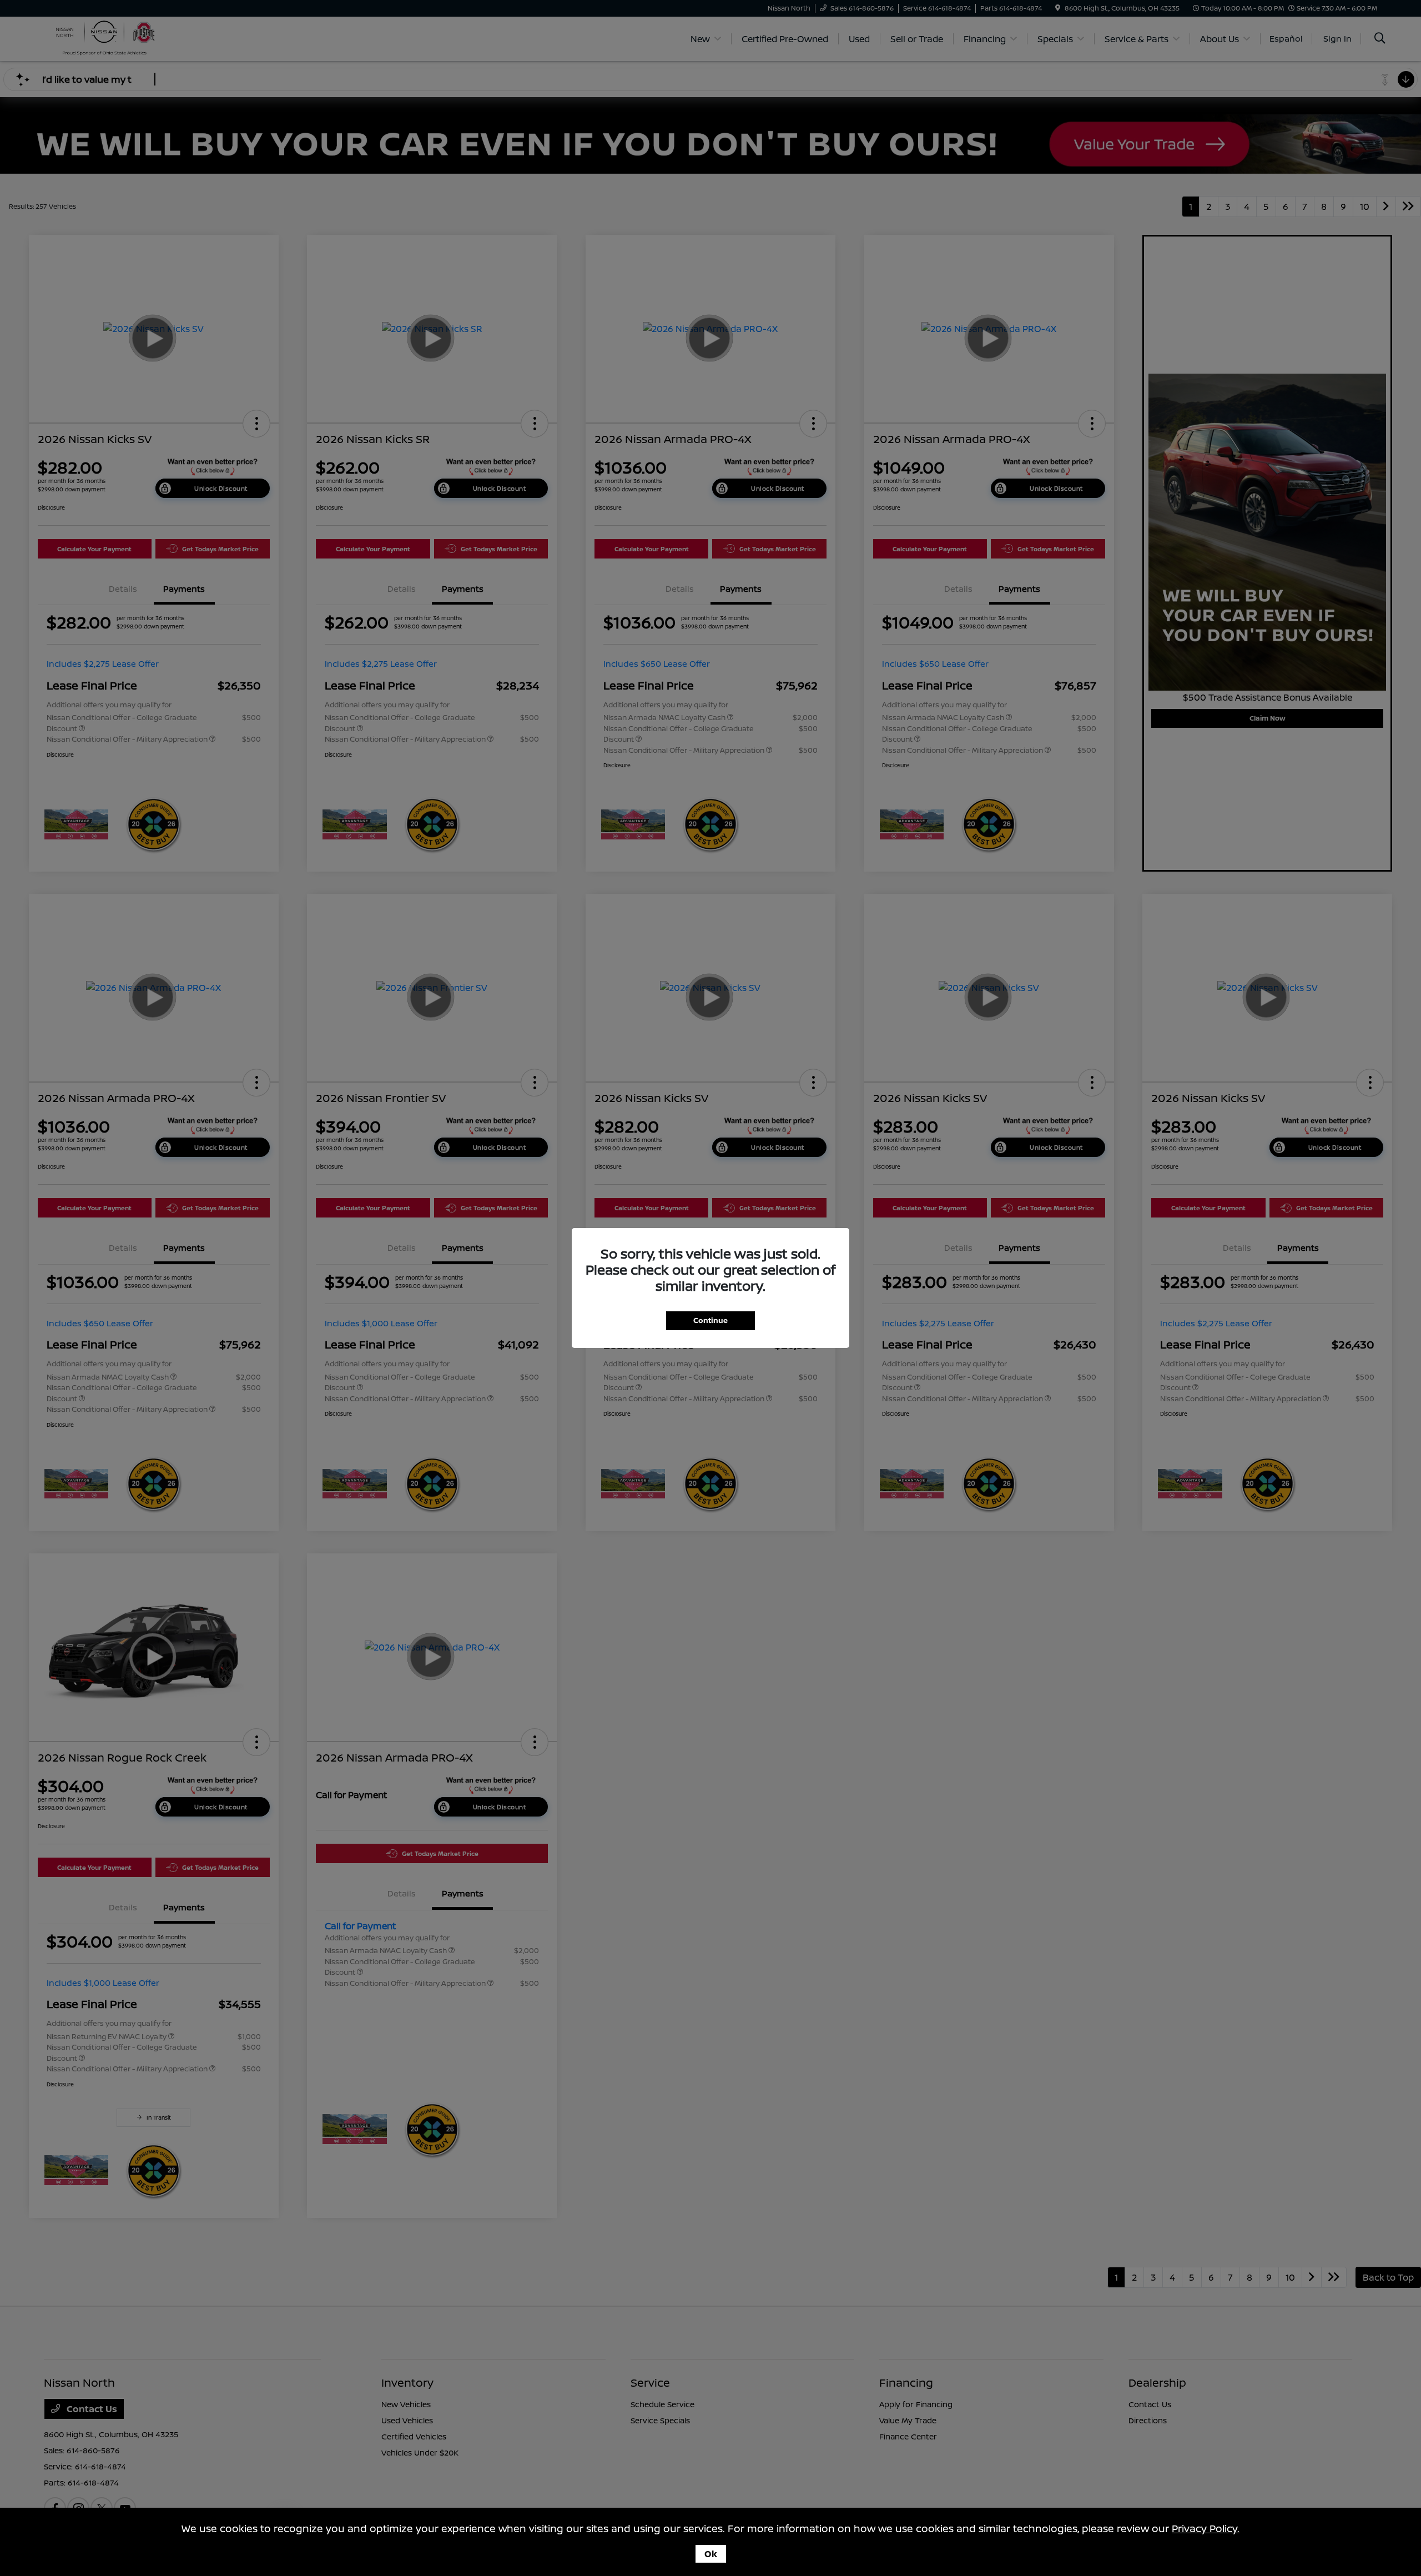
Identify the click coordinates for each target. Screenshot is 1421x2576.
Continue (710, 1320)
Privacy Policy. (1206, 2528)
